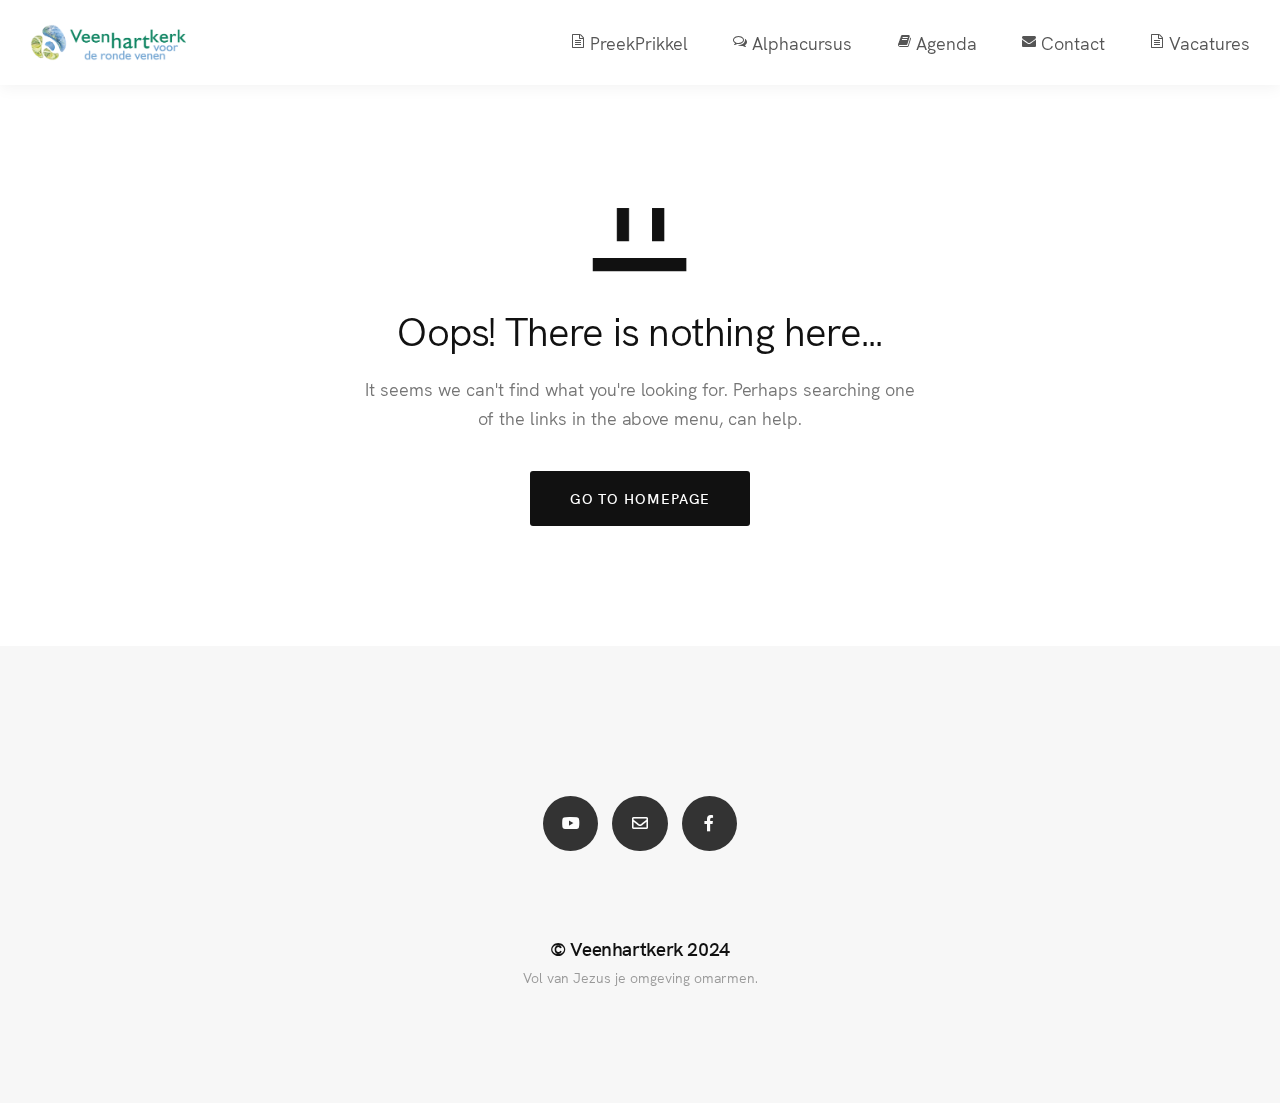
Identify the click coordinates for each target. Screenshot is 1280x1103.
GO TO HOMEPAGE (640, 498)
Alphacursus (802, 42)
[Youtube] (570, 823)
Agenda (946, 42)
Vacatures (1209, 42)
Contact (1073, 42)
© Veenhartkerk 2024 (640, 948)
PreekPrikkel (639, 42)
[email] (639, 823)
